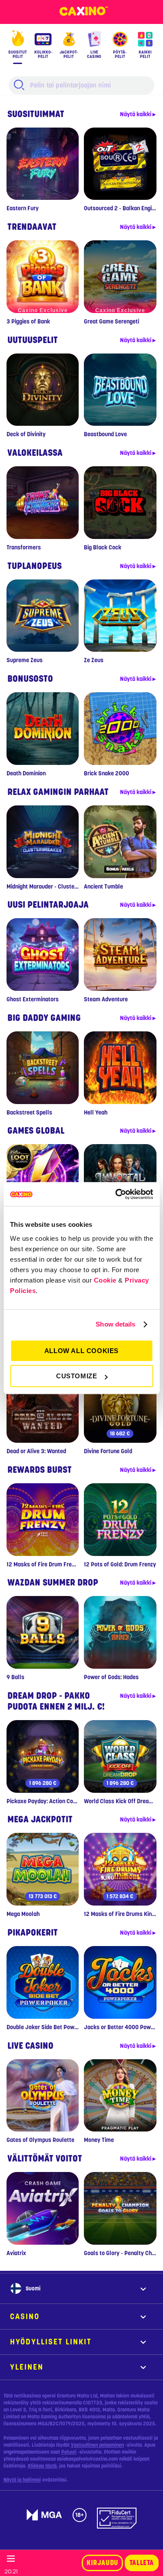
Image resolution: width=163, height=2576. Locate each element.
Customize (77, 1376)
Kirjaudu (102, 2563)
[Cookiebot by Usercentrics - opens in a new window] (116, 1194)
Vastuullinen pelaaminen (97, 2445)
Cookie (105, 1280)
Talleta (142, 2563)
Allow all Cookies (81, 1351)
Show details (115, 1324)
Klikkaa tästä (42, 2466)
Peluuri (69, 2452)
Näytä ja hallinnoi (22, 2480)
